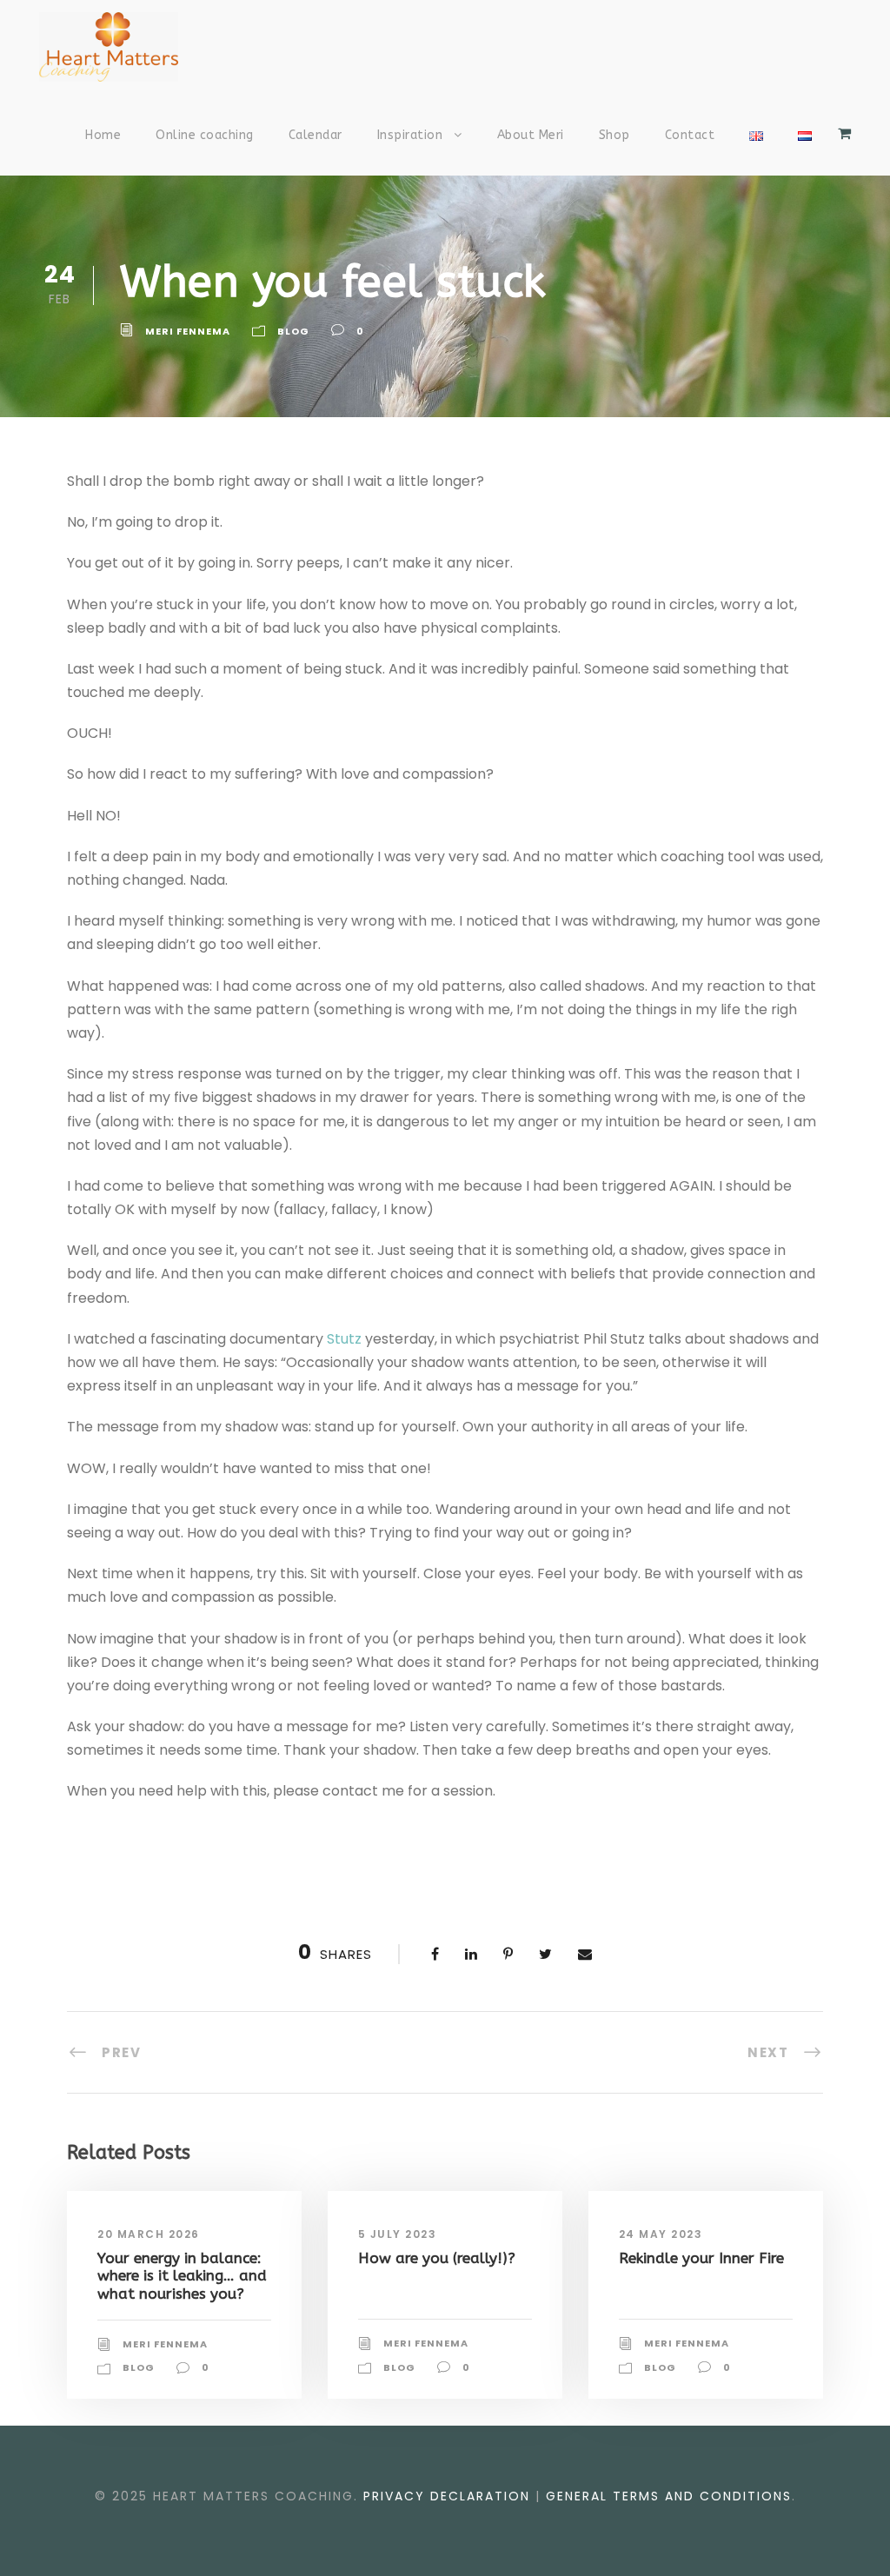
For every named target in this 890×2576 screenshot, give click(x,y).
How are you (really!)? (437, 2258)
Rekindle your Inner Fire (701, 2258)
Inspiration (410, 135)
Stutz (344, 1339)
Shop (614, 135)
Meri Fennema (188, 331)
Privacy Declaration (447, 2496)
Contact (690, 135)
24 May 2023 (661, 2234)
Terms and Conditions (669, 2496)
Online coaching (205, 135)
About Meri (531, 135)
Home (103, 135)
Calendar (315, 135)
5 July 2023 (398, 2234)
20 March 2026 (149, 2234)
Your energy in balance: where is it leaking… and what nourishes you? (182, 2276)
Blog (293, 331)
